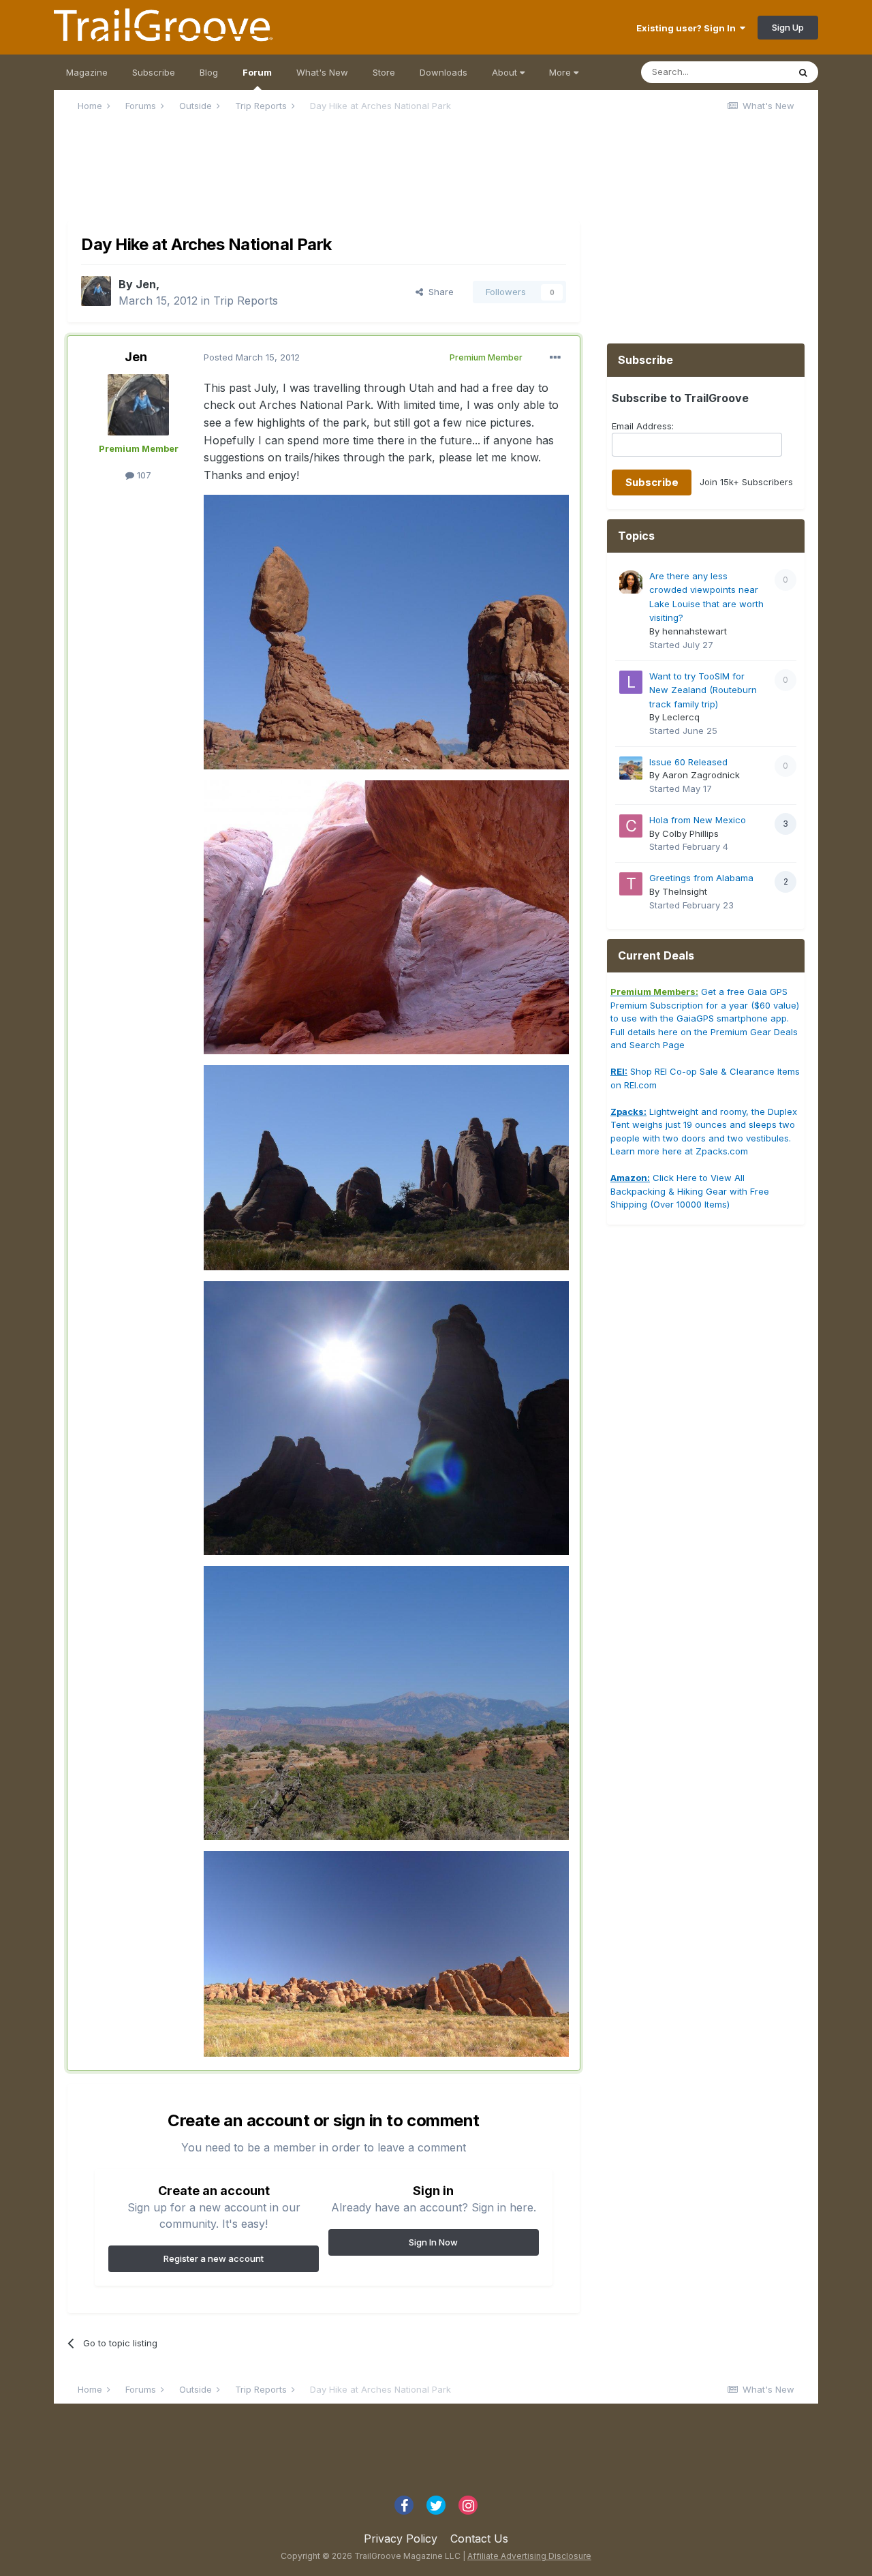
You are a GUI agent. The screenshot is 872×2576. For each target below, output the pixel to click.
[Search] (803, 72)
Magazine (87, 72)
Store (384, 72)
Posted (252, 357)
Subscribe (154, 72)
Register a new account (214, 2258)
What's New (322, 72)
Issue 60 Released (688, 762)
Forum (257, 72)
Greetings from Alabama (701, 878)
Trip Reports (246, 301)
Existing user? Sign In (688, 28)
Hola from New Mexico (698, 820)
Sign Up (788, 27)
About (506, 72)
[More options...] (555, 358)
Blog (209, 72)
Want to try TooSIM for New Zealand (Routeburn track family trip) (703, 690)
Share (438, 292)
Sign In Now (433, 2242)
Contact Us (479, 2539)
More (560, 72)
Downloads (443, 72)
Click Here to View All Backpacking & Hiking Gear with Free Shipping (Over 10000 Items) (690, 1191)
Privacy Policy (401, 2539)
